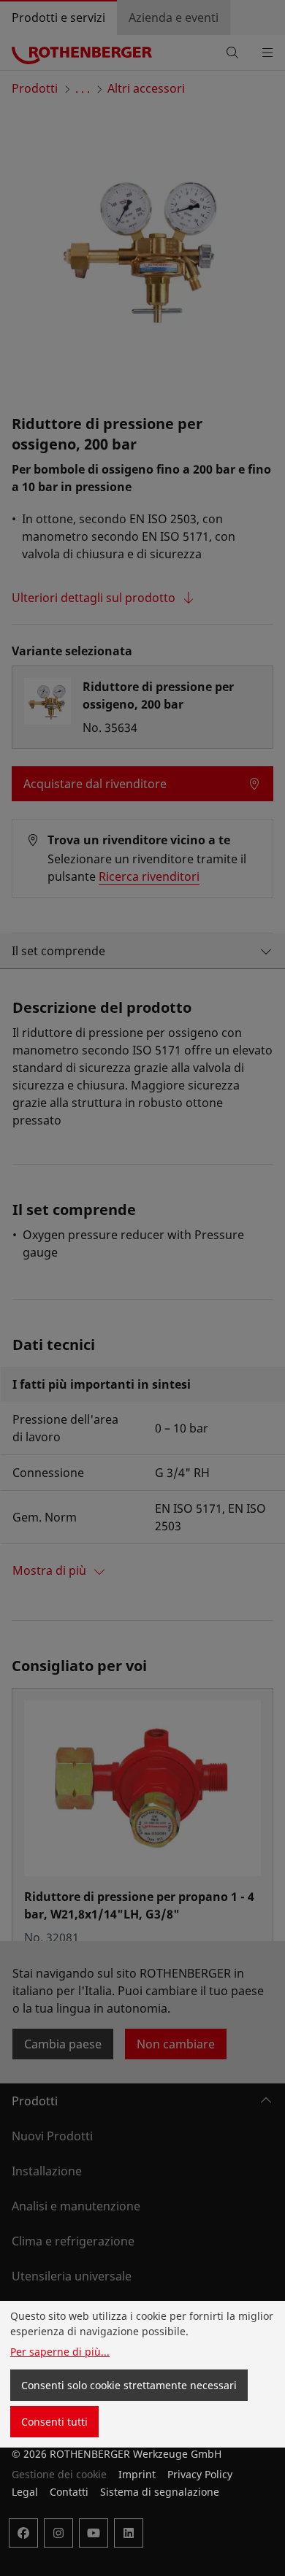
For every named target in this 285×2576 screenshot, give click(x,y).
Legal (25, 2492)
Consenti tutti (54, 2422)
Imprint (137, 2474)
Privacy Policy (200, 2474)
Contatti (69, 2492)
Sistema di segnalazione (160, 2492)
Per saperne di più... (60, 2352)
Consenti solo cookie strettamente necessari (129, 2385)
